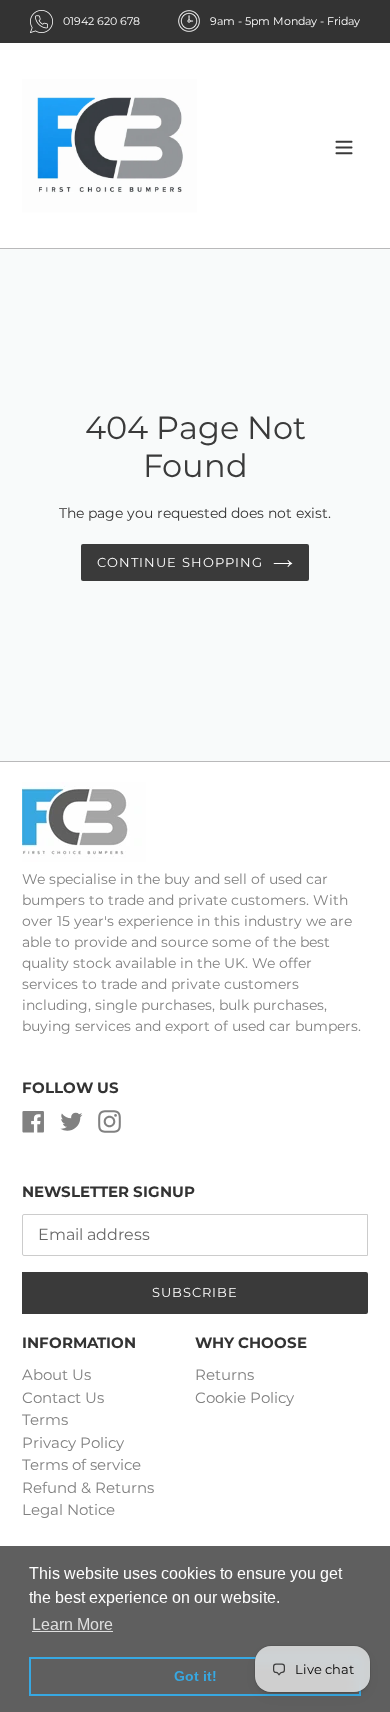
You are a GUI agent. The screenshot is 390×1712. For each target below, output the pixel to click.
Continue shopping (180, 562)
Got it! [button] (195, 1676)
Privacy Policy (73, 1442)
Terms (45, 1419)
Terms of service (81, 1464)
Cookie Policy (244, 1397)
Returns (224, 1374)
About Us (56, 1374)
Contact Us (63, 1397)
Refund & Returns (88, 1487)
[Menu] (344, 145)
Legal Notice (68, 1509)
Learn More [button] (72, 1624)
